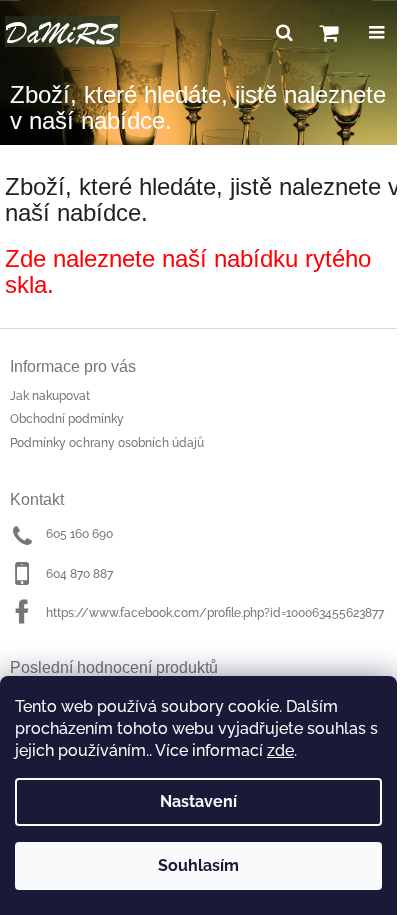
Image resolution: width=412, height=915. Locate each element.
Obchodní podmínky (67, 419)
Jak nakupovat (50, 396)
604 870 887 (79, 574)
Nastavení (198, 801)
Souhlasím (198, 865)
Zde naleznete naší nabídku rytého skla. (188, 271)
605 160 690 (79, 534)
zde (280, 750)
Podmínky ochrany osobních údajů (107, 443)
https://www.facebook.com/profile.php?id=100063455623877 (215, 613)
